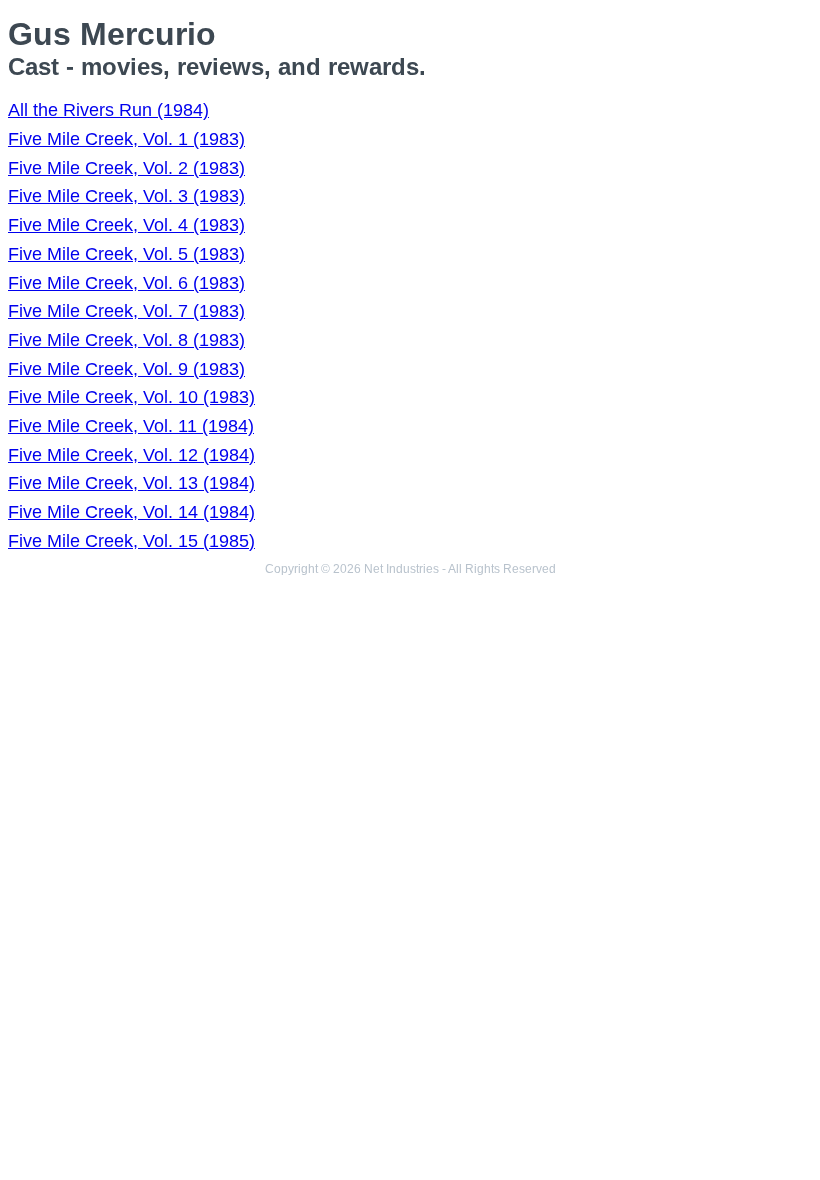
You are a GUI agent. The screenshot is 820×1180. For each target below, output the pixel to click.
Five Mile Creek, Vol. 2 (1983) (126, 168)
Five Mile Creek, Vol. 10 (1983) (131, 397)
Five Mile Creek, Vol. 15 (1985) (131, 541)
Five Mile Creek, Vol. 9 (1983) (126, 369)
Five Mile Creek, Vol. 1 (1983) (126, 139)
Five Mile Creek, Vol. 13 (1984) (131, 483)
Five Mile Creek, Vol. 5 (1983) (126, 254)
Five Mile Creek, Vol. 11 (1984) (131, 426)
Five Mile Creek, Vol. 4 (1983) (126, 225)
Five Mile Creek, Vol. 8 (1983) (126, 340)
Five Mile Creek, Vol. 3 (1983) (126, 196)
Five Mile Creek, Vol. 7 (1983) (126, 311)
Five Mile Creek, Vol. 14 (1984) (131, 512)
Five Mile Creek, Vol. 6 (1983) (126, 283)
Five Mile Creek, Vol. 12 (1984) (131, 455)
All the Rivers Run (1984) (108, 110)
